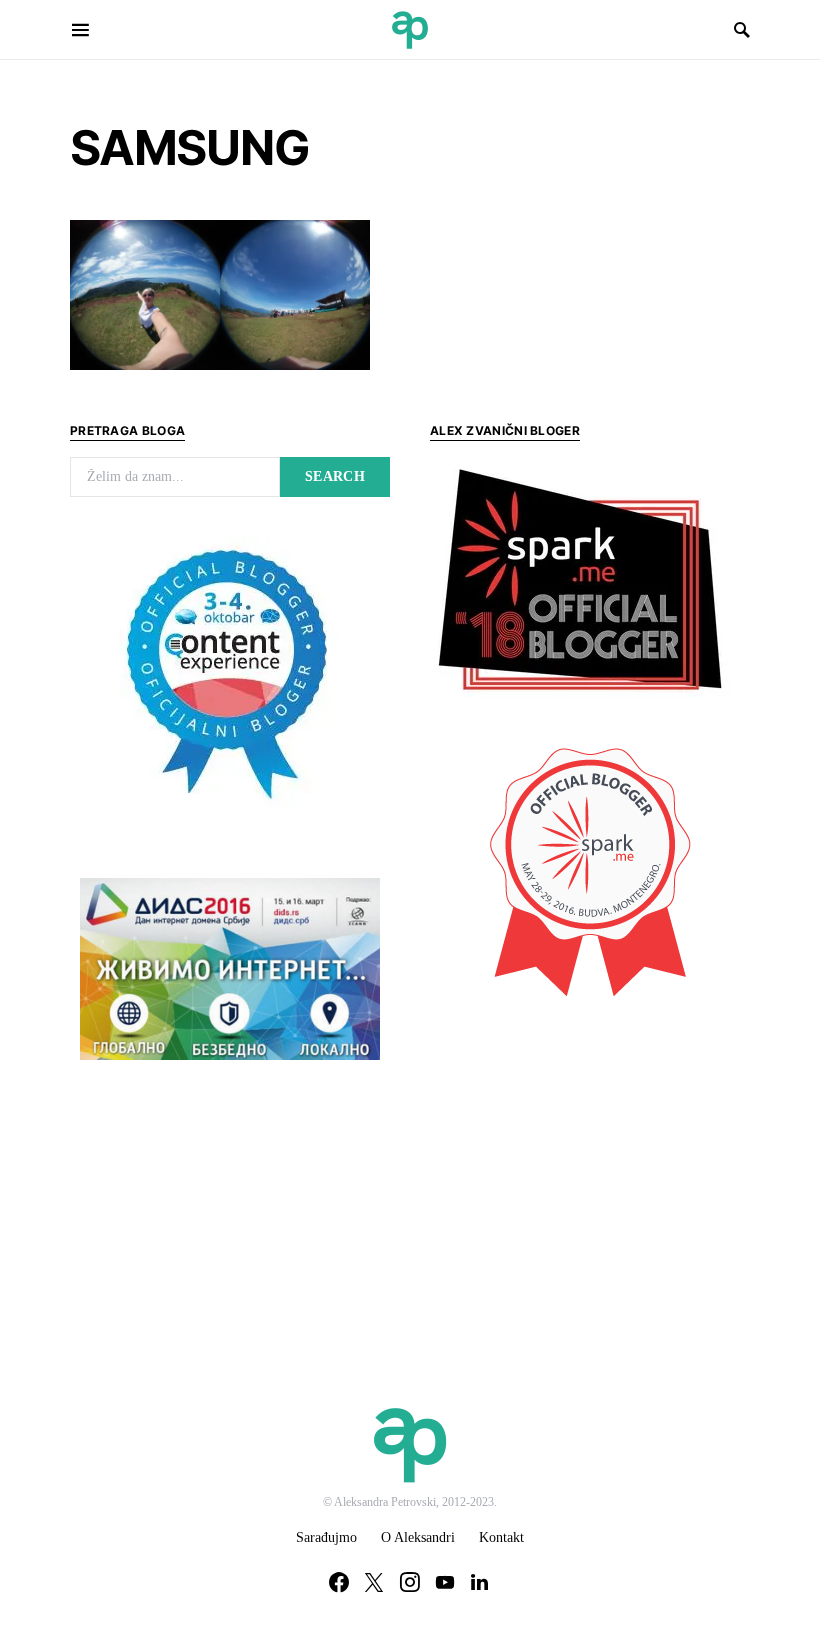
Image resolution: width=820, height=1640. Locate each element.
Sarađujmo (326, 1537)
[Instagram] (410, 1582)
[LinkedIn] (479, 1582)
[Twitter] (374, 1582)
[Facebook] (339, 1582)
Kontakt (501, 1537)
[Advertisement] (580, 1161)
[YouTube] (445, 1582)
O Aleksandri (418, 1537)
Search (335, 476)
